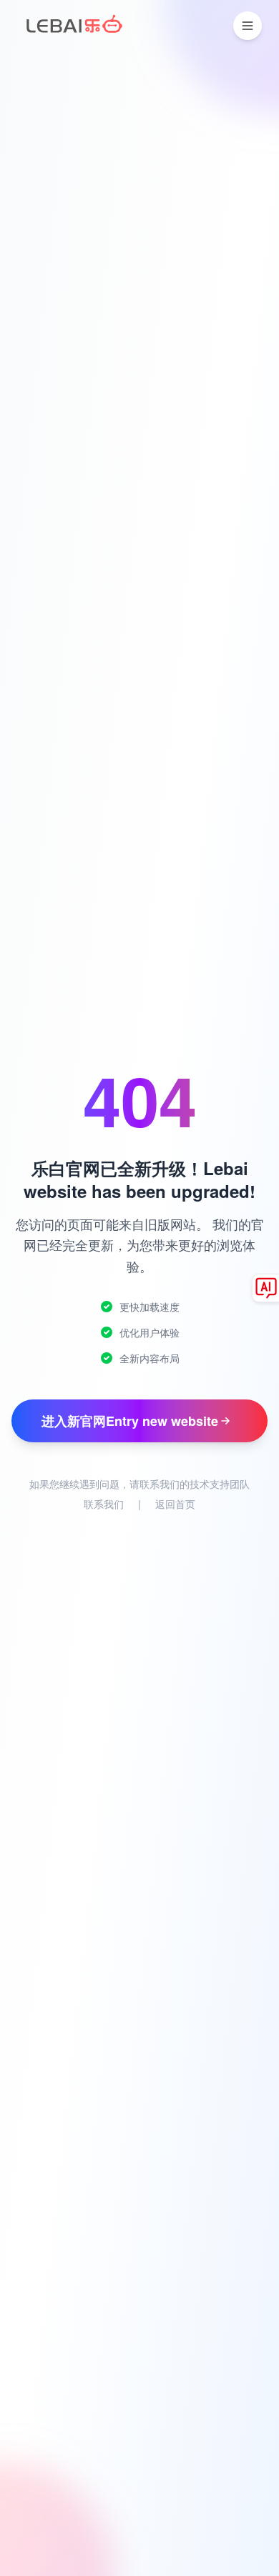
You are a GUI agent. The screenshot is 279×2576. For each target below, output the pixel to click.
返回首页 (175, 1504)
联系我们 (104, 1504)
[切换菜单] (248, 26)
